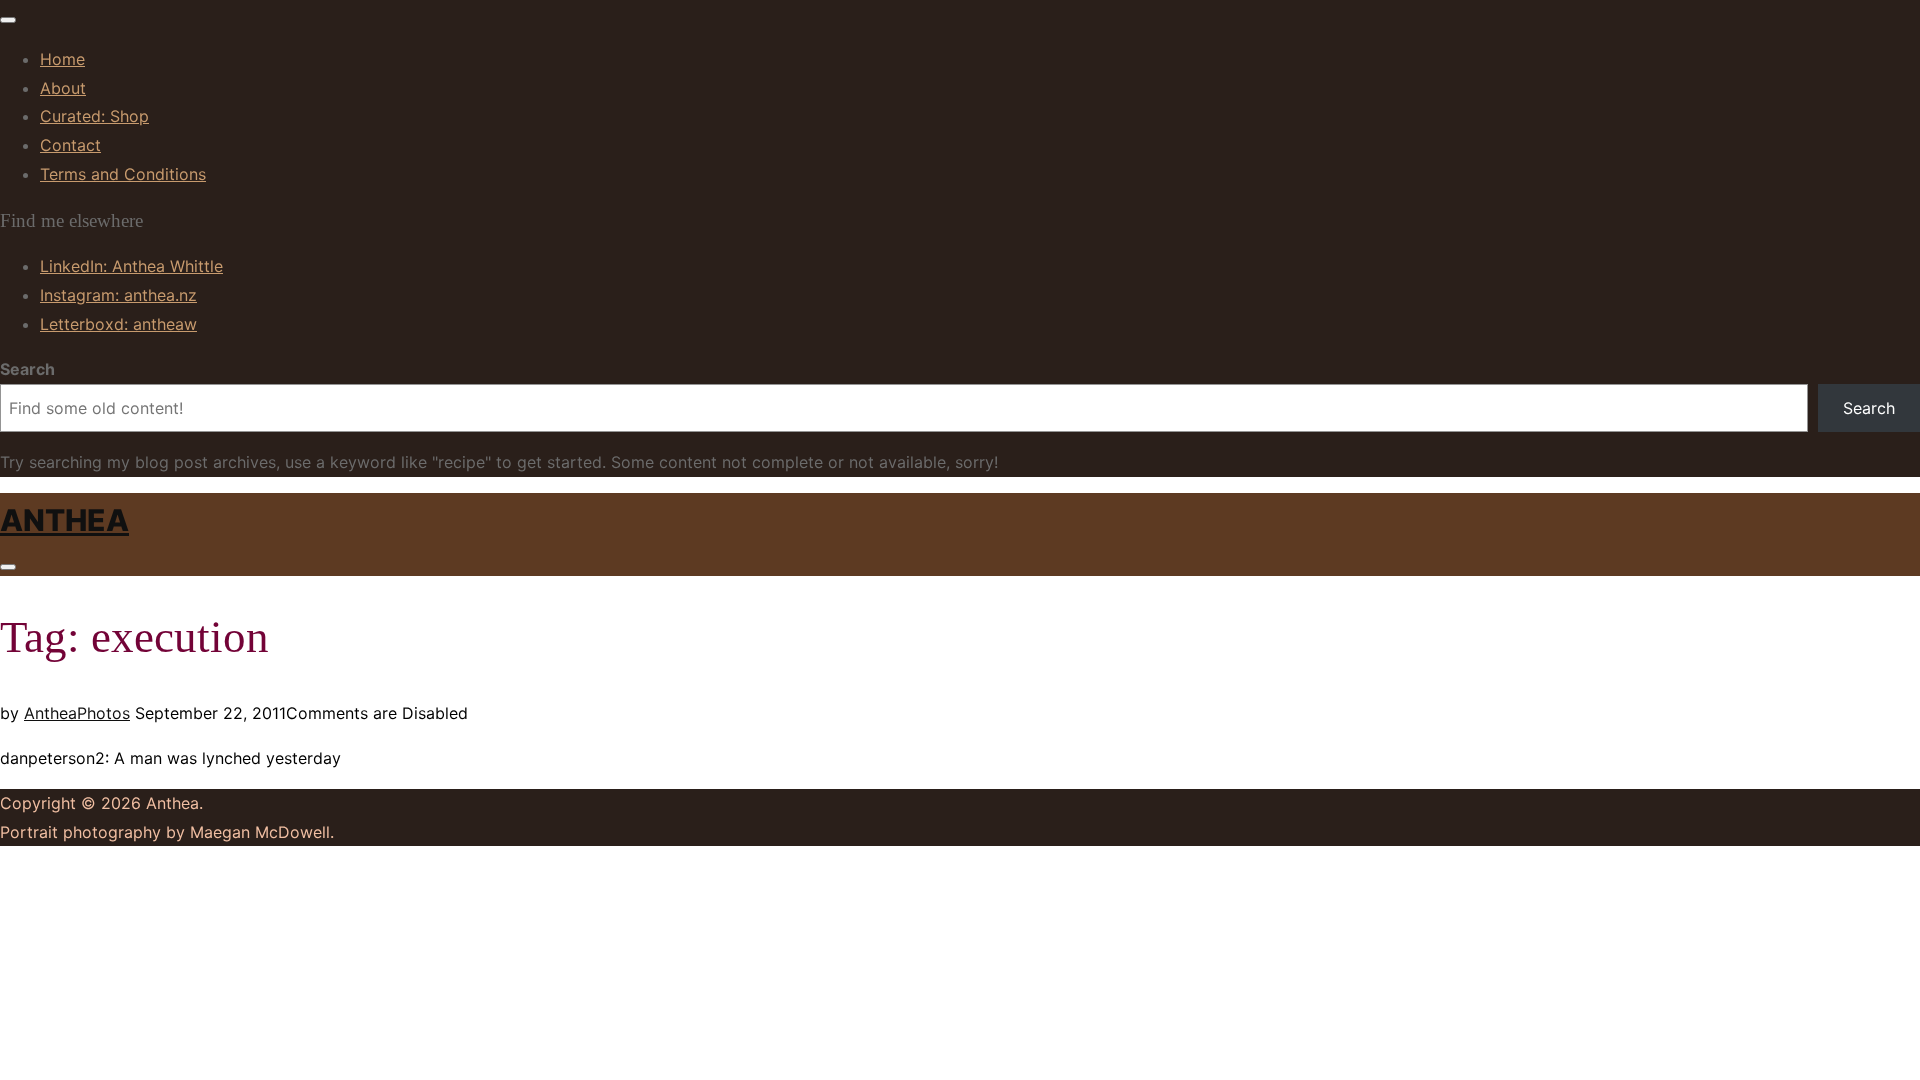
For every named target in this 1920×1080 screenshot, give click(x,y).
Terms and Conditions (123, 174)
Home (62, 59)
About (63, 88)
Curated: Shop (94, 116)
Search (27, 369)
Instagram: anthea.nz (118, 295)
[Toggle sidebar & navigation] (8, 567)
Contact (70, 145)
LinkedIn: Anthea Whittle (131, 266)
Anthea (64, 520)
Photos (103, 713)
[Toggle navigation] (8, 20)
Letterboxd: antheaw (118, 324)
